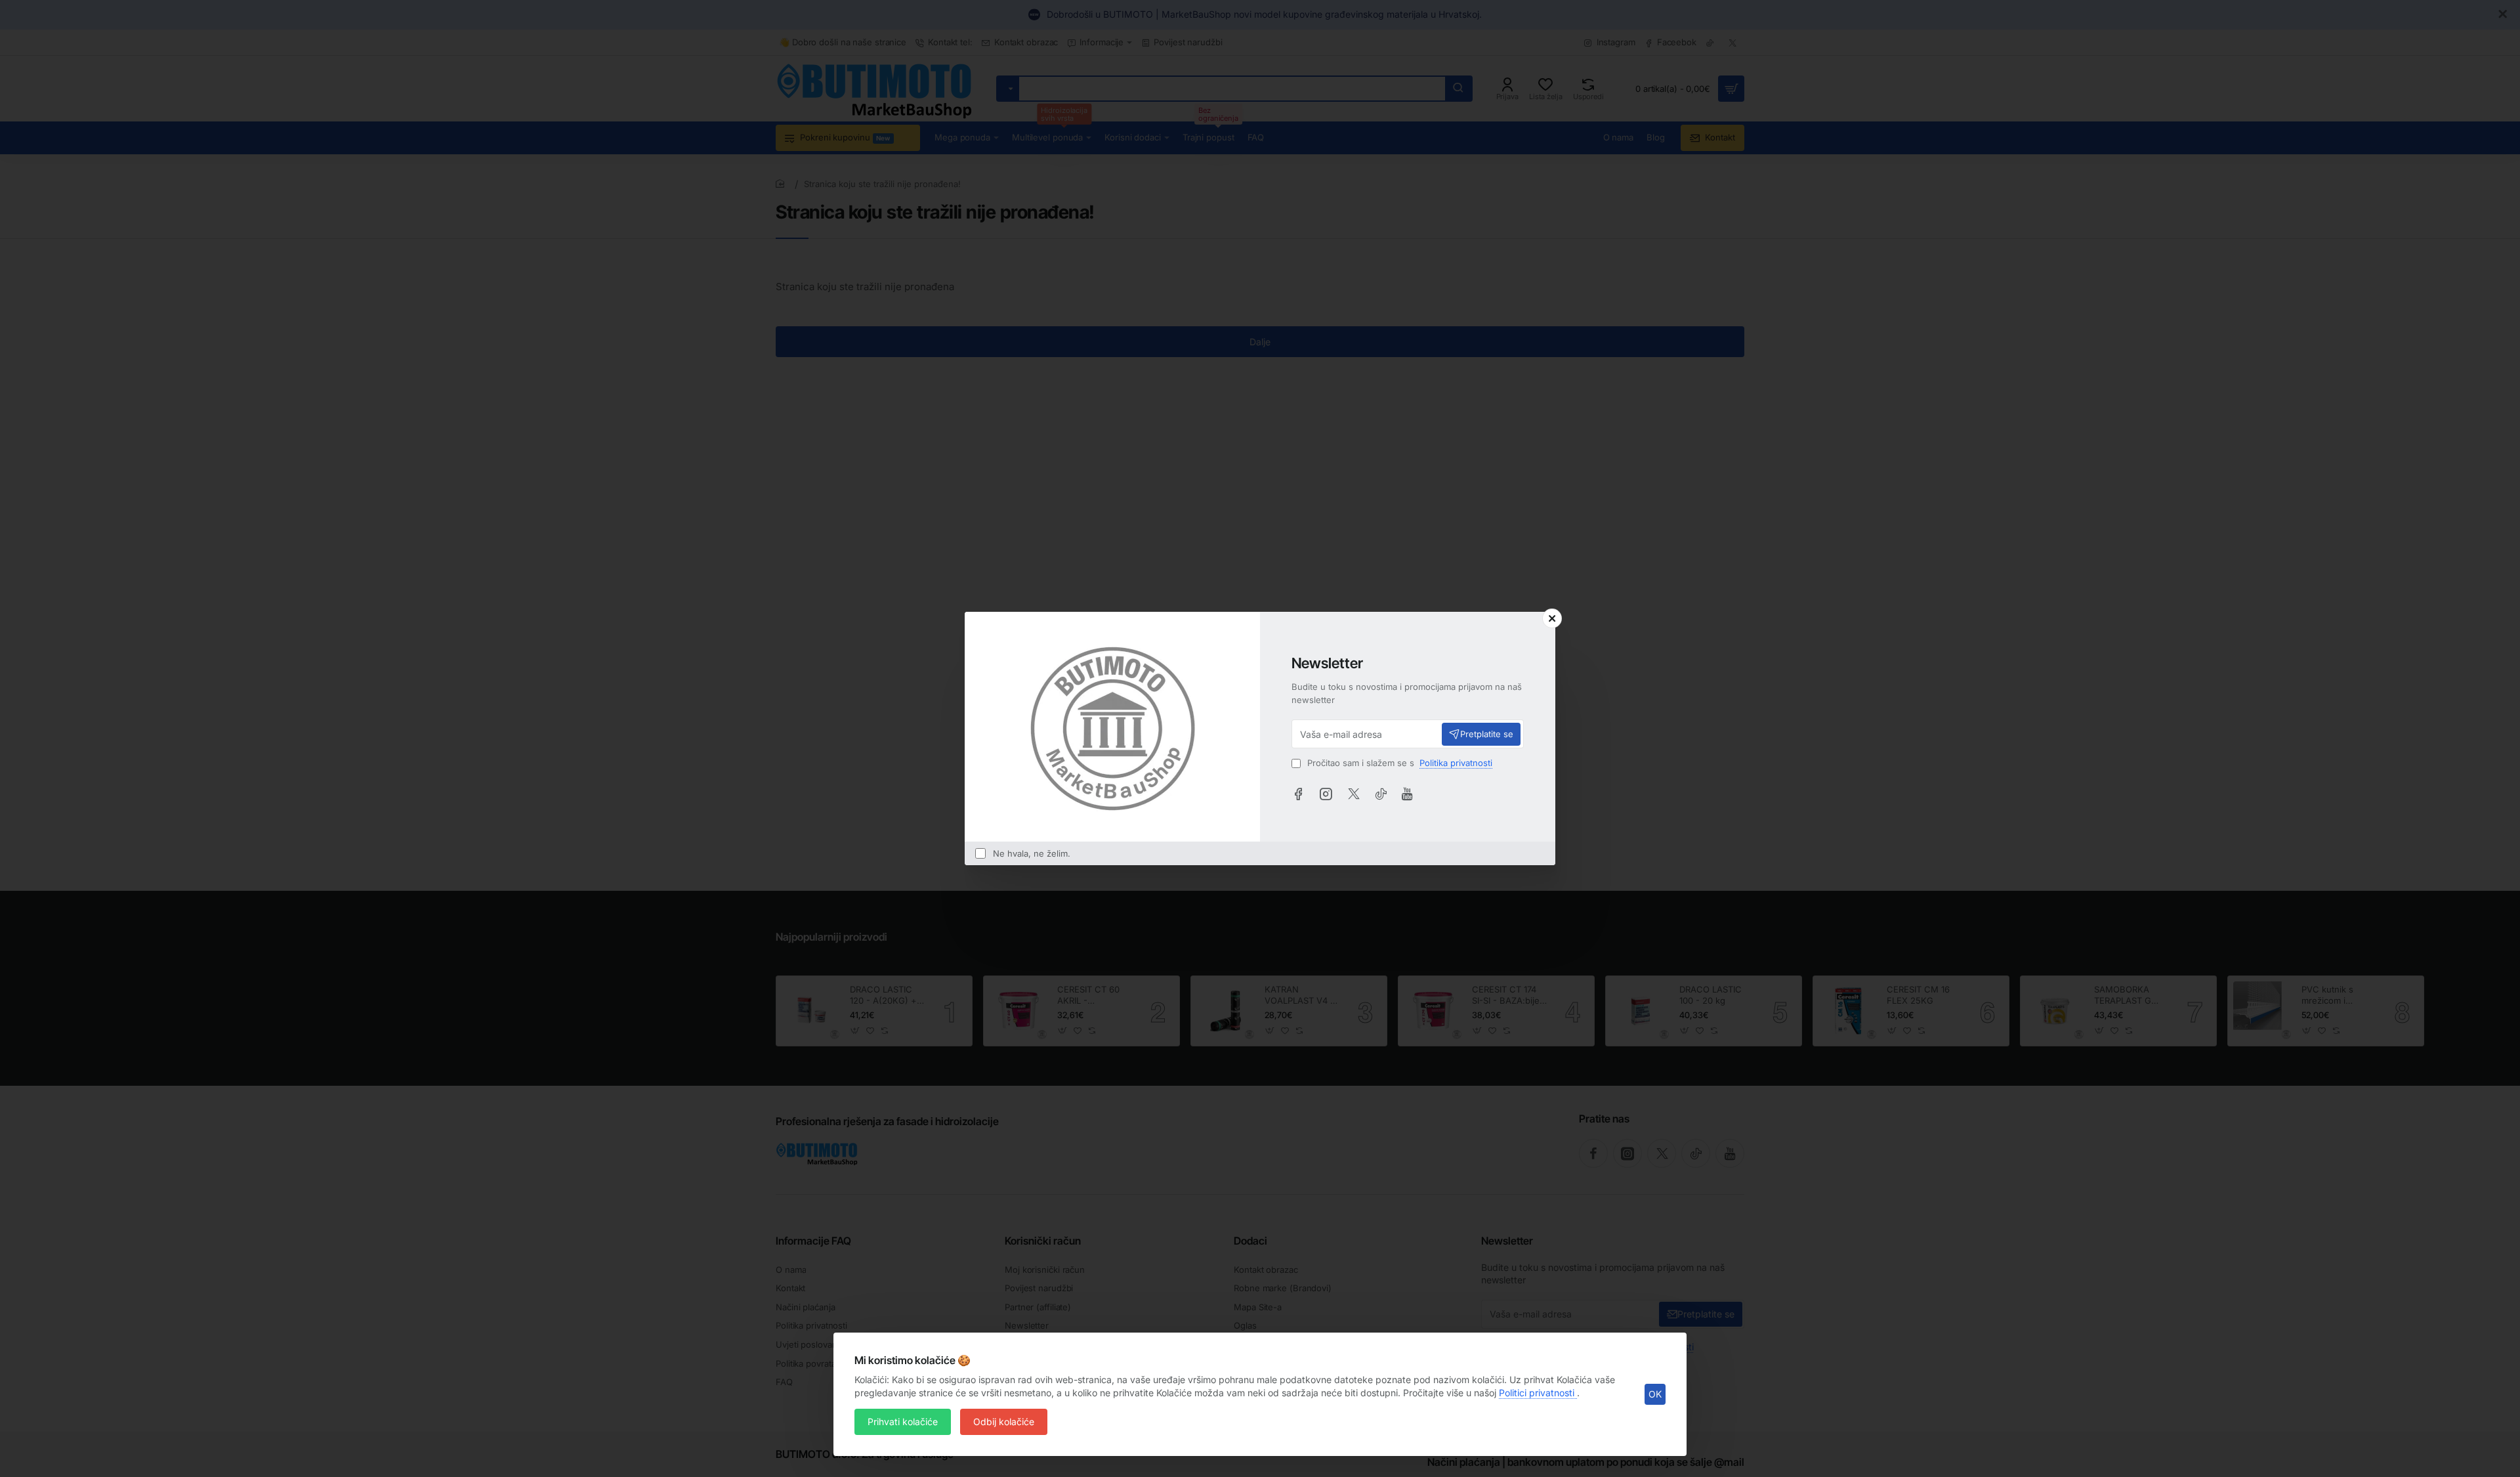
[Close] (1552, 618)
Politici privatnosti (1538, 1393)
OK (1655, 1394)
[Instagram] (1326, 794)
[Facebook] (1298, 794)
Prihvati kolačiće (903, 1422)
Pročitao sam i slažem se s (1398, 763)
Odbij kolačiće (1004, 1422)
